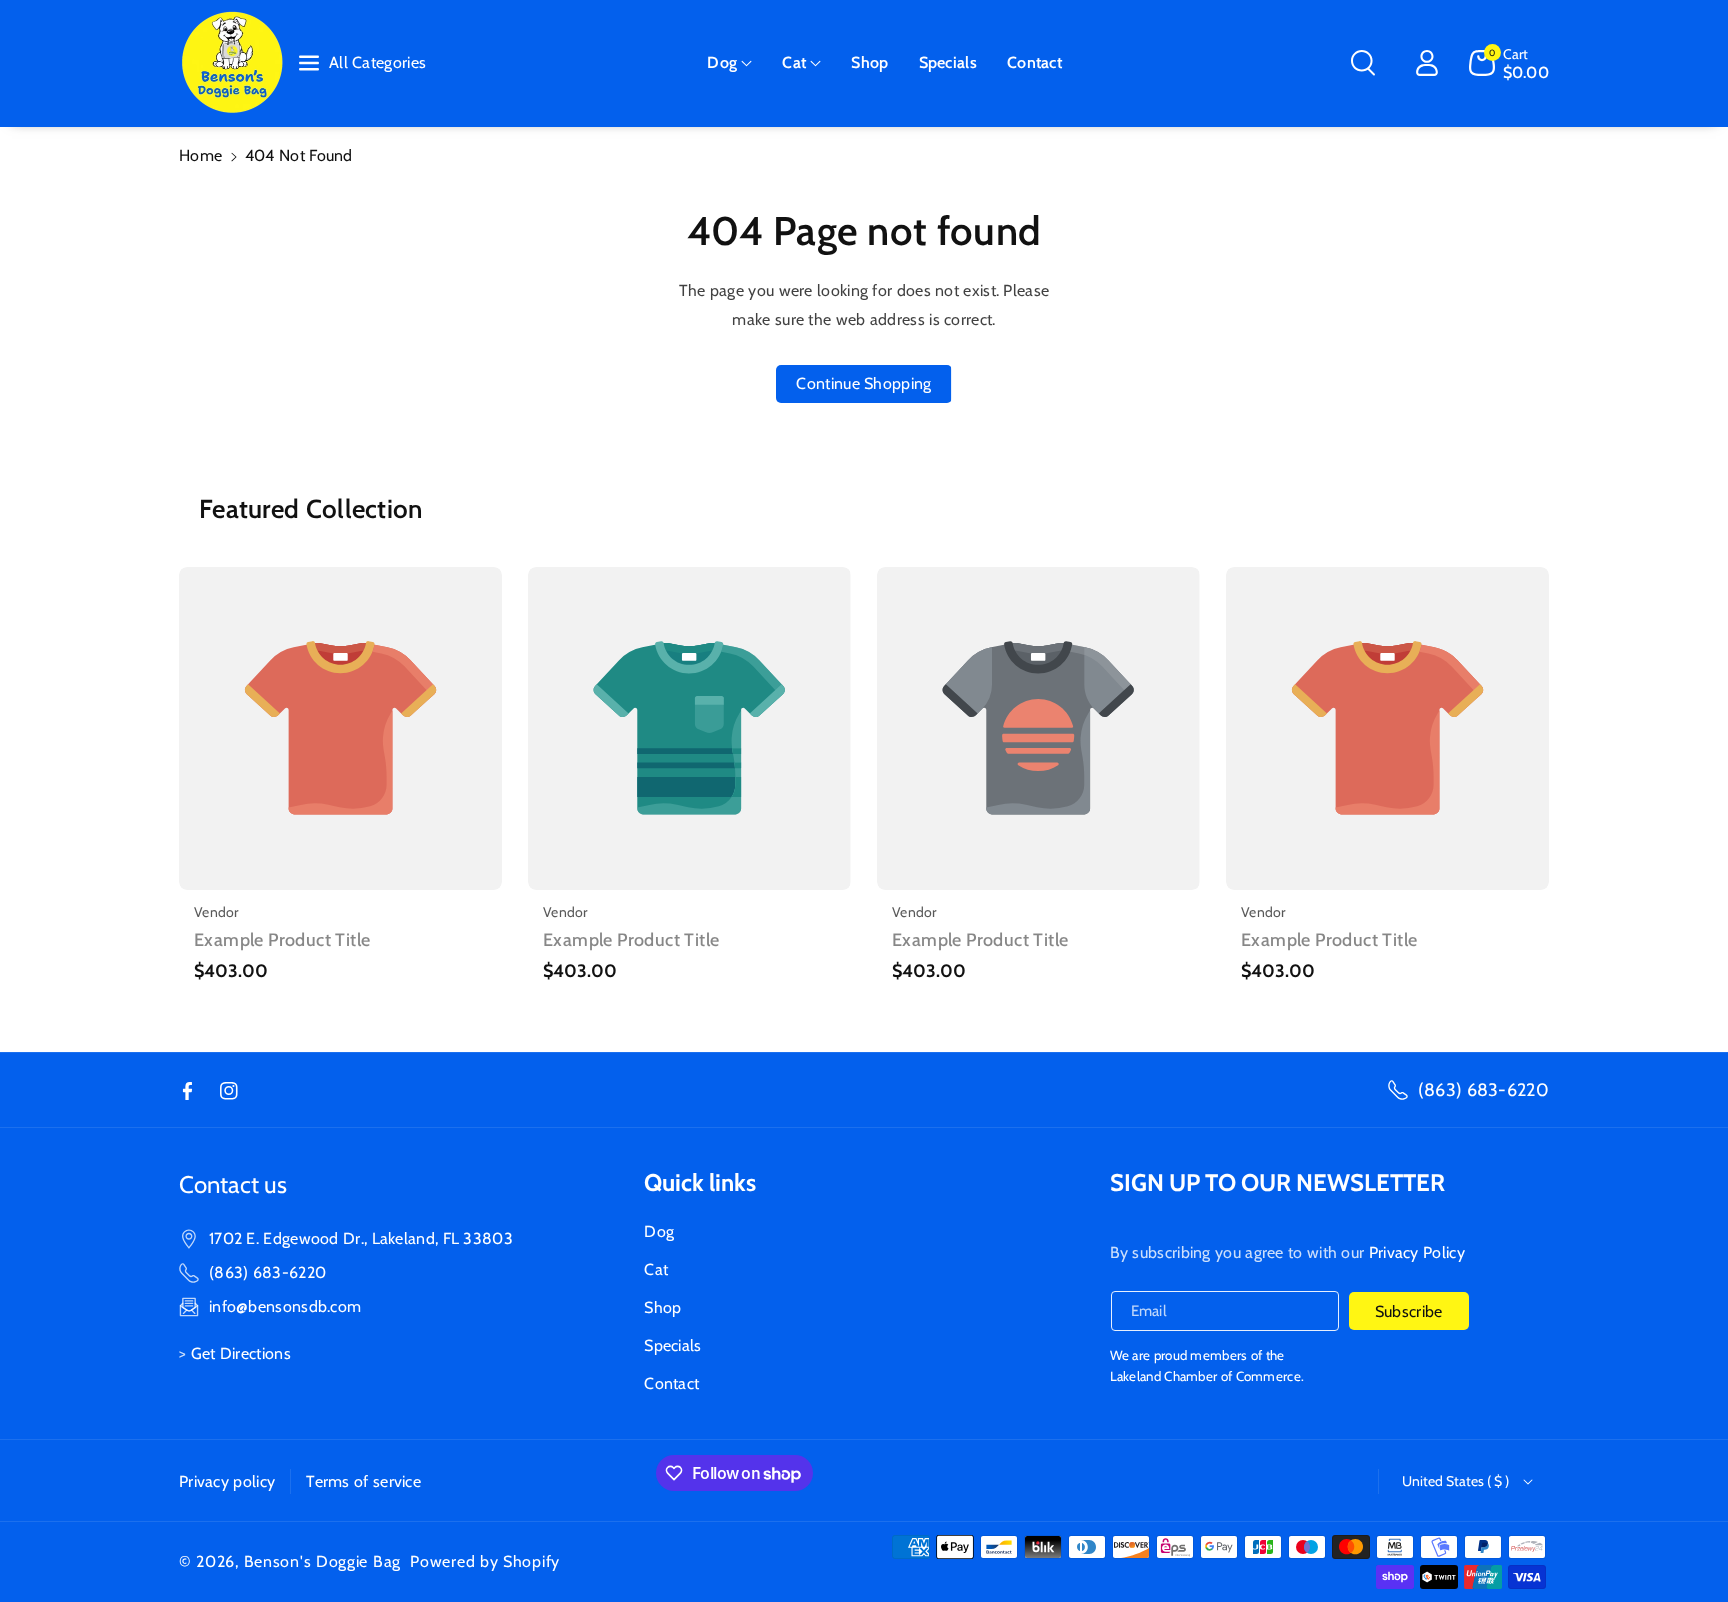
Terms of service (363, 1481)
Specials (672, 1345)
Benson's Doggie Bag (322, 1561)
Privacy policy (227, 1481)
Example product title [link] (282, 940)
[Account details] (1427, 63)
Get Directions (241, 1353)
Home (200, 155)
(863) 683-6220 (1483, 1090)
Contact (671, 1383)
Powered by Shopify (485, 1561)
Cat (794, 62)
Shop (662, 1307)
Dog (722, 62)
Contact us (233, 1184)
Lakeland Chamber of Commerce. (1207, 1376)
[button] (729, 63)
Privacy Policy (1417, 1252)
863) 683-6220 (270, 1272)
